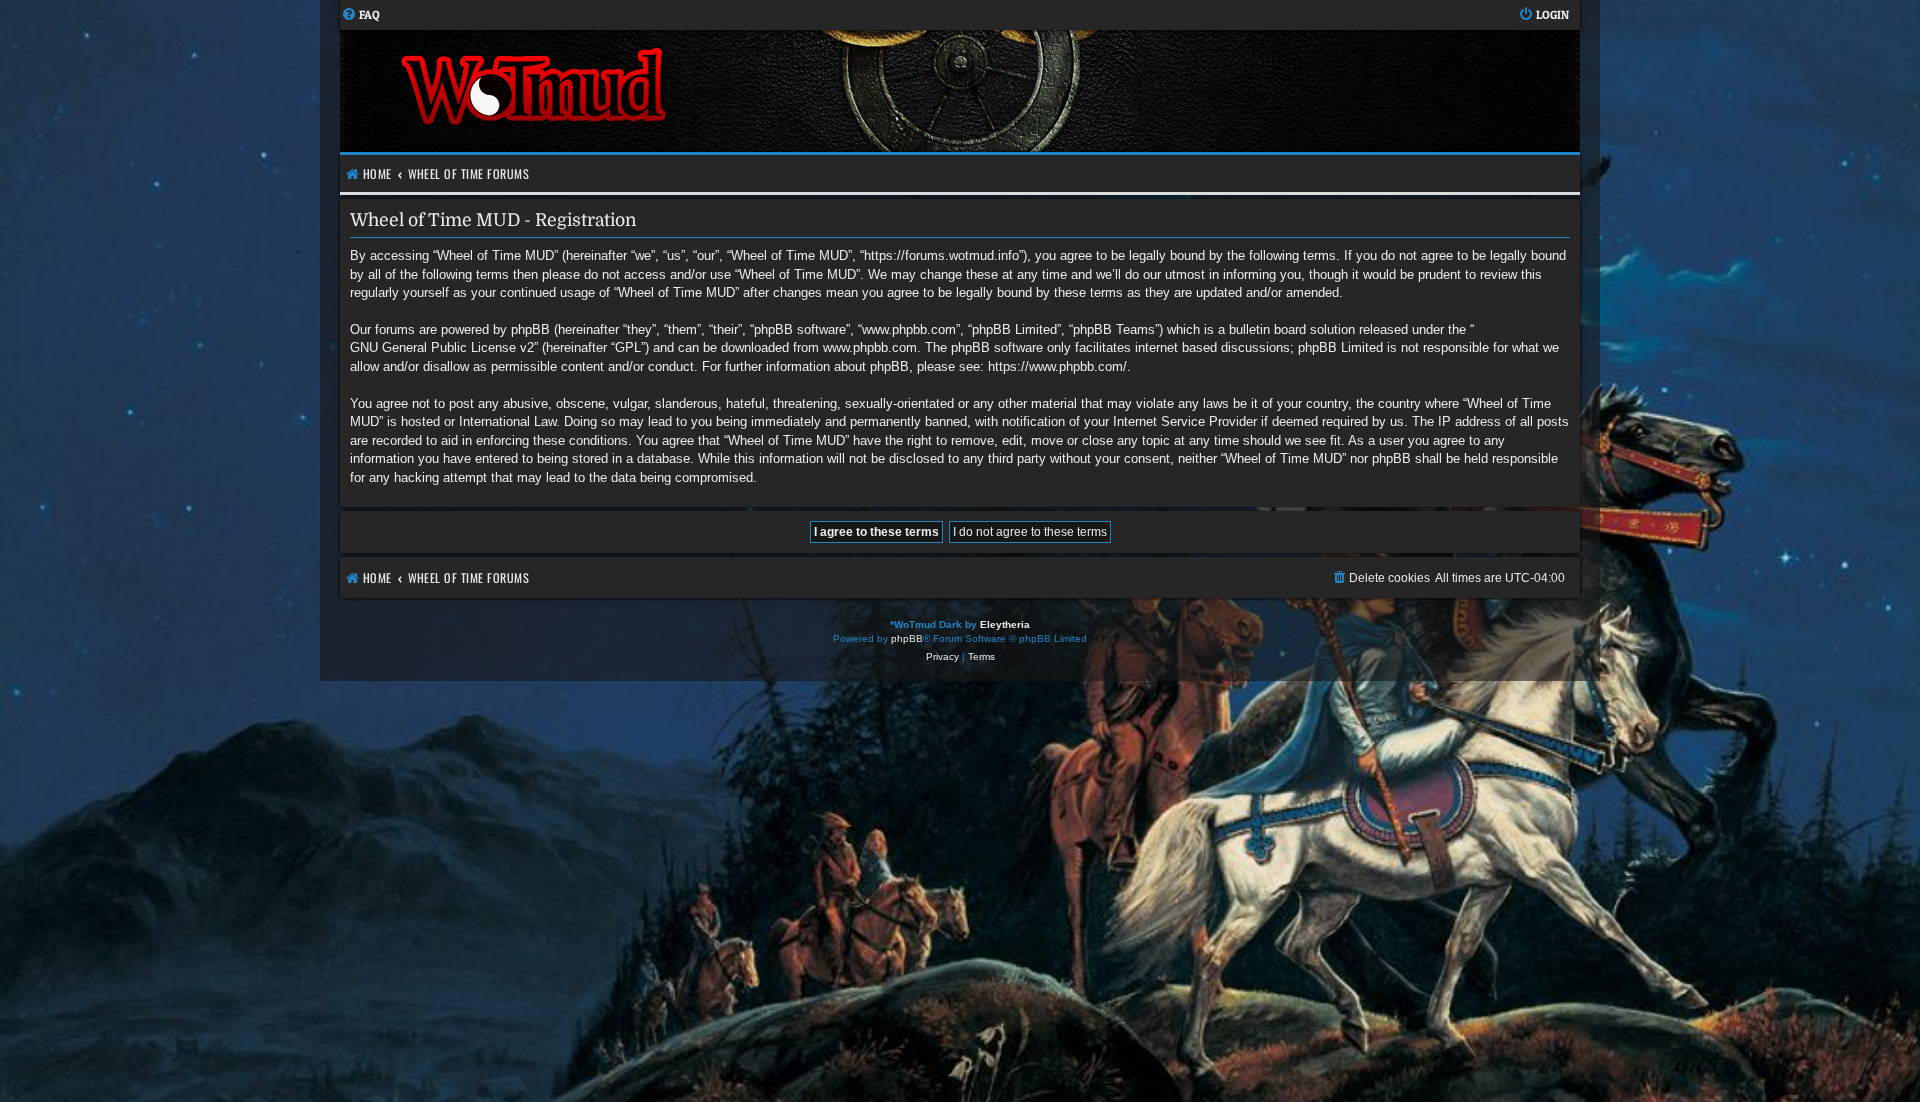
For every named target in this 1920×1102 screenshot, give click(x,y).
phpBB (907, 638)
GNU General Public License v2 (442, 347)
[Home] (650, 91)
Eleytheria (1005, 624)
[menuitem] (360, 15)
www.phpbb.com (870, 347)
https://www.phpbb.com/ (1057, 366)
